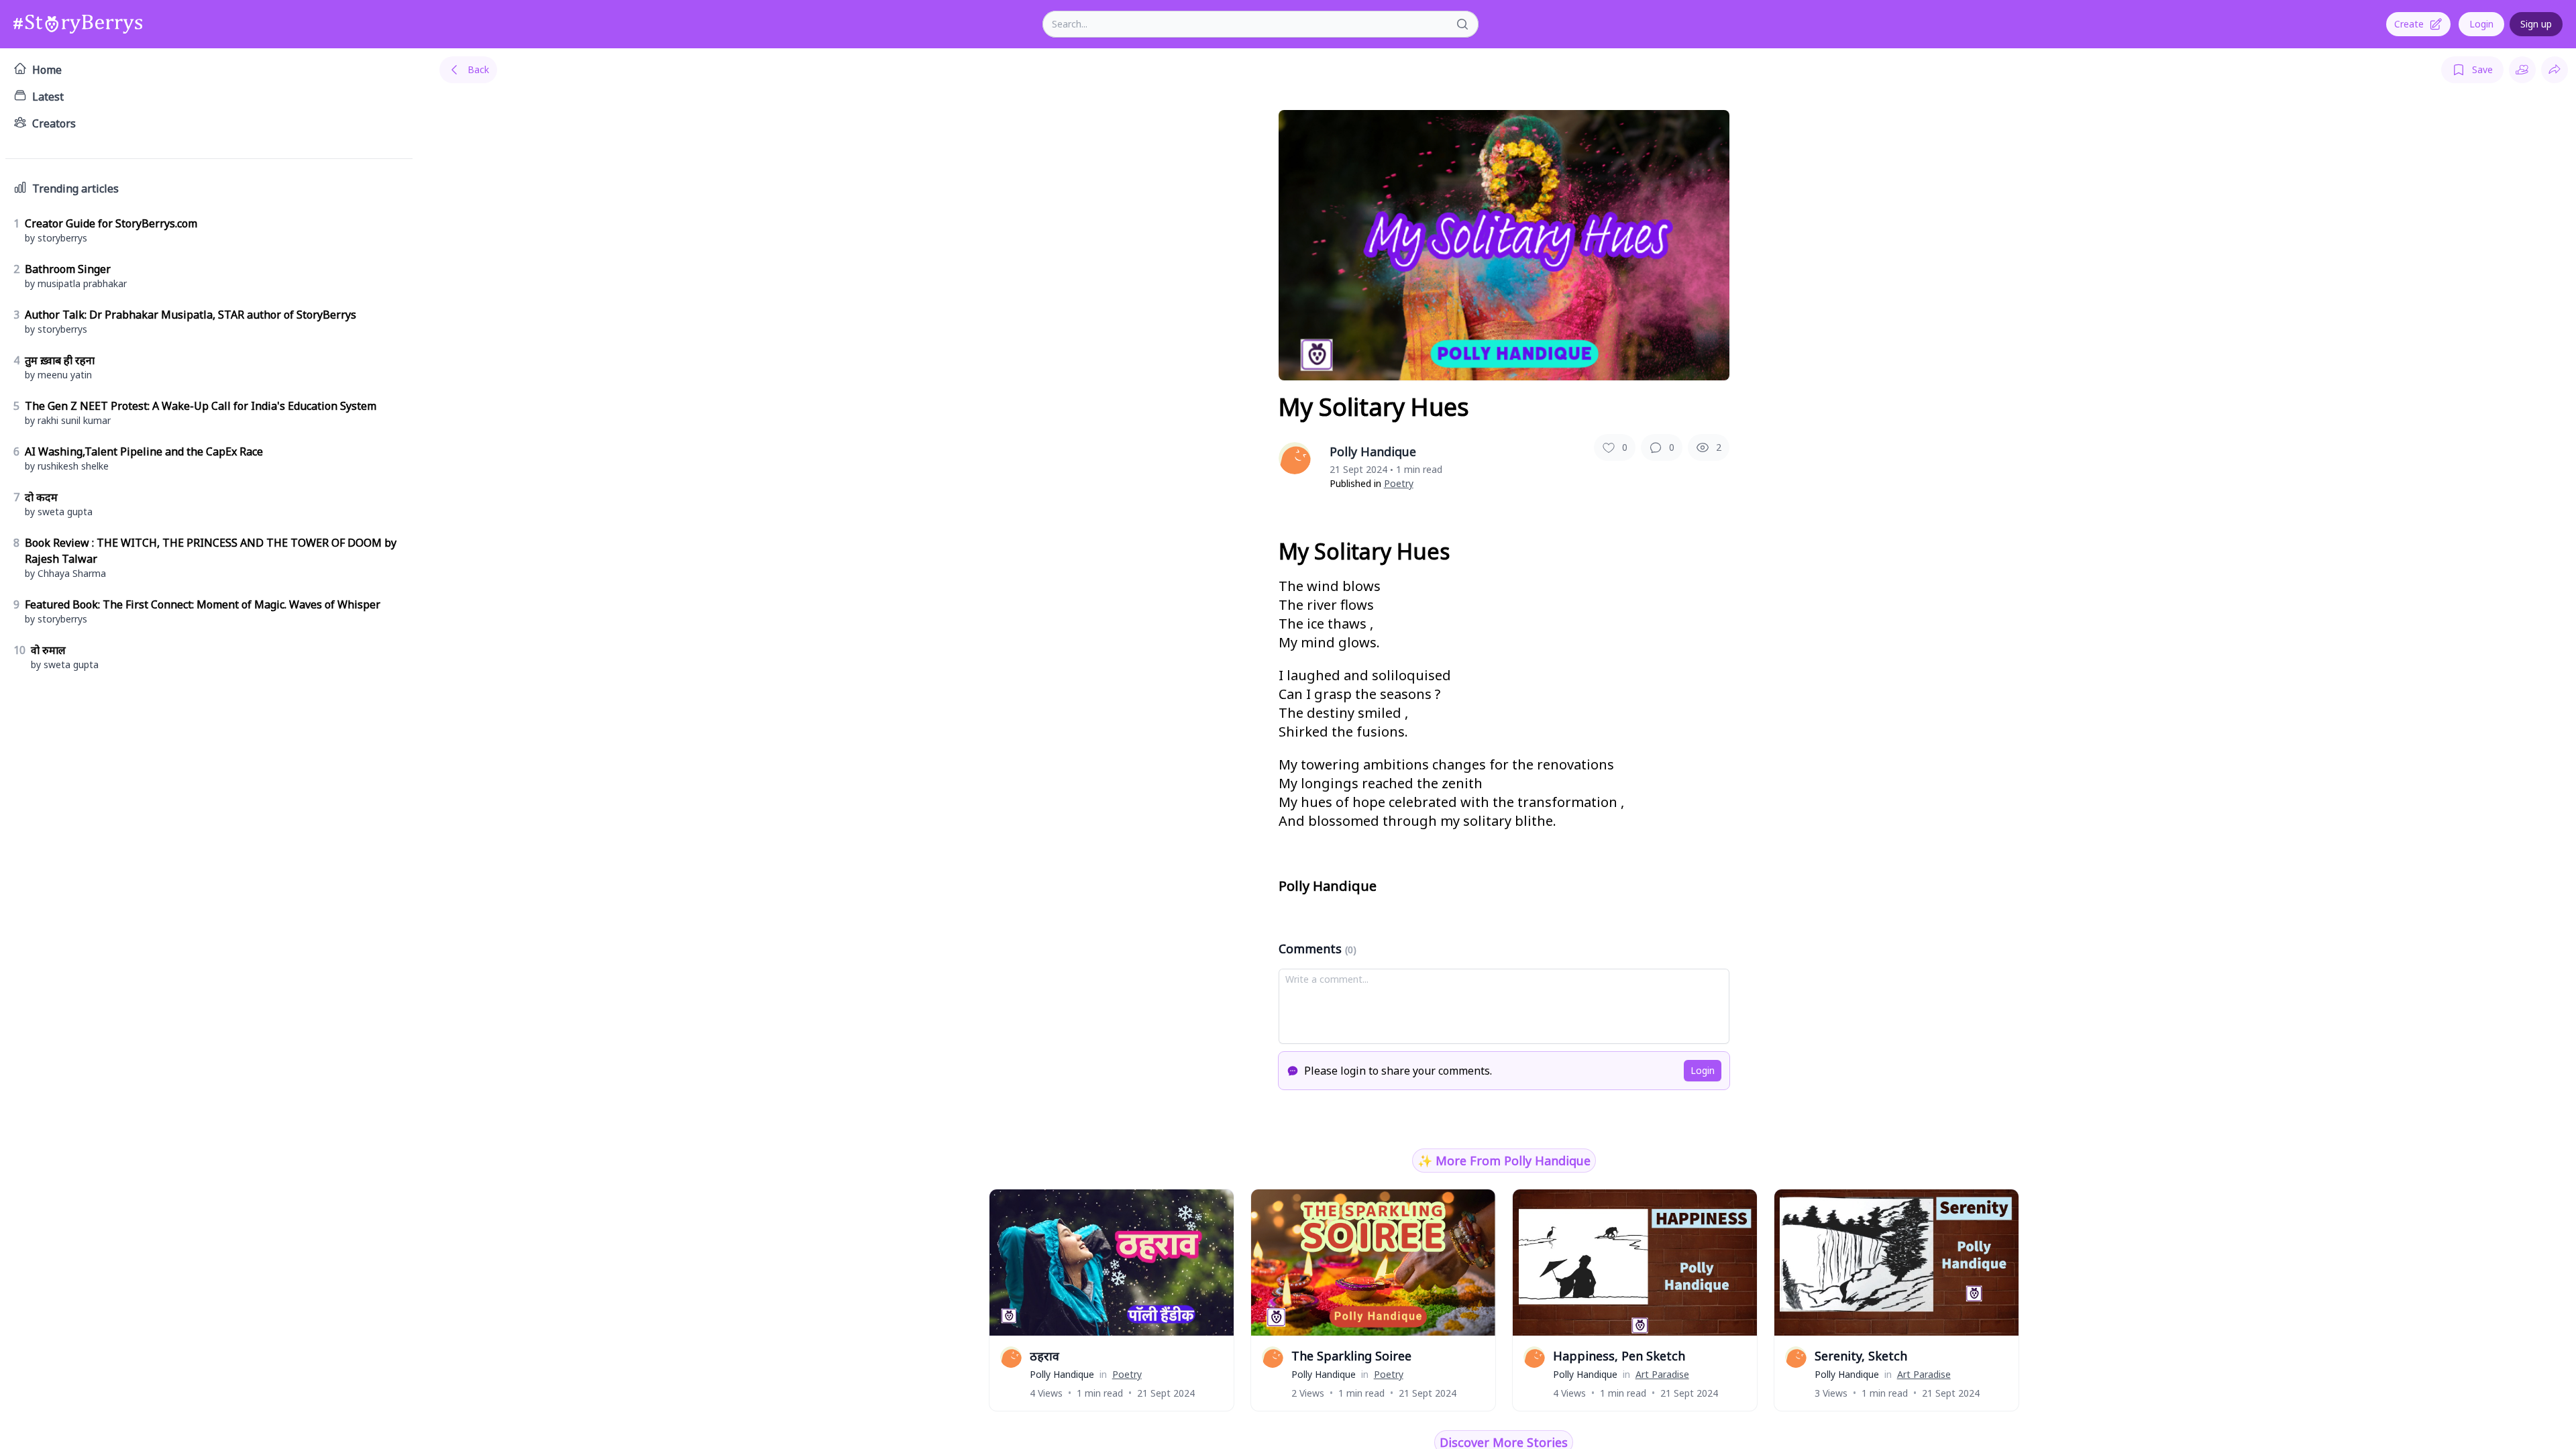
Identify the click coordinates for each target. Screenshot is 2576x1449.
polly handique (1062, 1374)
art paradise (1662, 1374)
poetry (1399, 483)
